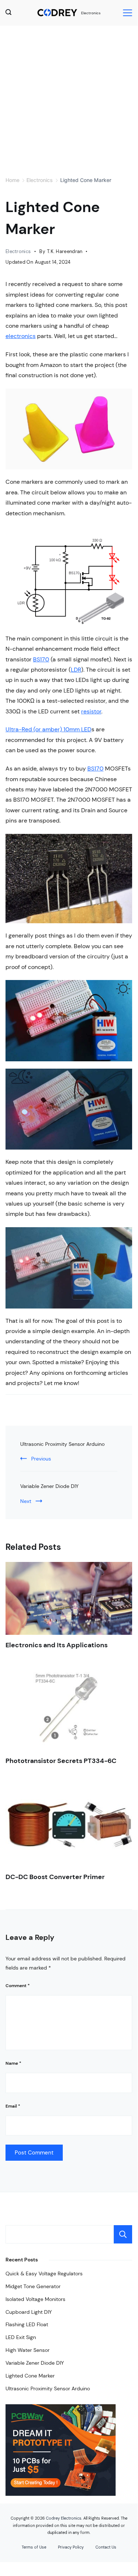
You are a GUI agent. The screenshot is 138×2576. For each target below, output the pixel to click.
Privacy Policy (71, 2547)
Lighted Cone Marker (30, 2376)
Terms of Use (34, 2547)
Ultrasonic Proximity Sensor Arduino (62, 1444)
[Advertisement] (69, 98)
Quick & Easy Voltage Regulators (44, 2274)
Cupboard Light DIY (29, 2312)
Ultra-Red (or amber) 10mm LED (48, 729)
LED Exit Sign (21, 2337)
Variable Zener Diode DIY (49, 1486)
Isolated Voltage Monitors (35, 2299)
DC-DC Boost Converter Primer (55, 1877)
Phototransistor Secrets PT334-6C (61, 1761)
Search (123, 2234)
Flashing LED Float (27, 2324)
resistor (91, 711)
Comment (18, 1986)
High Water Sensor (28, 2350)
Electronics (91, 13)
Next (26, 1501)
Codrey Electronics (64, 2518)
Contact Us (106, 2547)
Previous (41, 1459)
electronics (21, 336)
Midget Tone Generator (33, 2286)
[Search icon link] (10, 13)
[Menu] (128, 13)
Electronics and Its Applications (57, 1645)
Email (13, 2106)
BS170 (41, 659)
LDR (76, 670)
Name (13, 2063)
